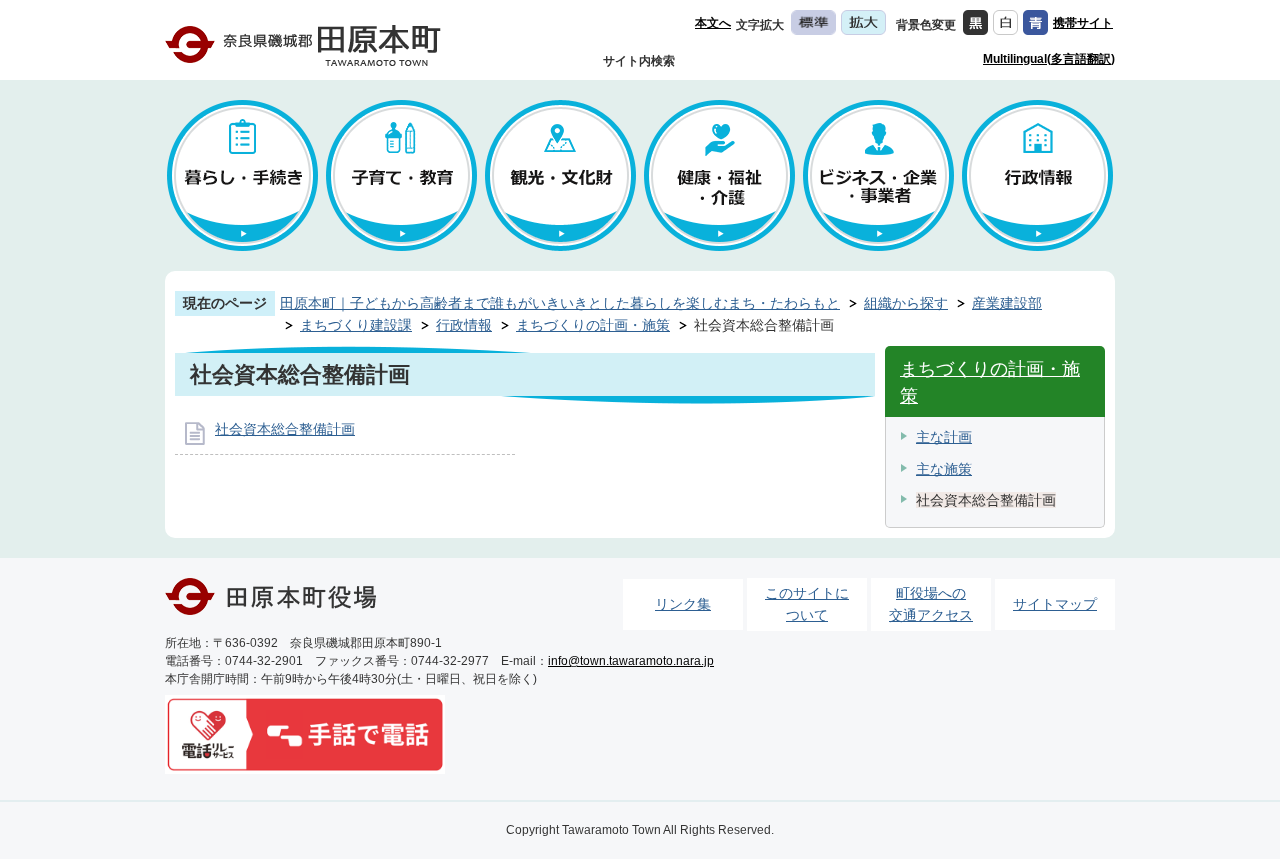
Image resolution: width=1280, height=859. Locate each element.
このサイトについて (807, 604)
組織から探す (906, 303)
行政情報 (464, 325)
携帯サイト (1083, 23)
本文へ (713, 23)
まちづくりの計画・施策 (593, 325)
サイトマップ (1055, 604)
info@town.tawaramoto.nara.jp (631, 661)
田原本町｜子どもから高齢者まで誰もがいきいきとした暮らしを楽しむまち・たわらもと (560, 303)
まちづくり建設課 (356, 325)
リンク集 (683, 604)
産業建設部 (1007, 303)
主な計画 (944, 437)
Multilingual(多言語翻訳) (1049, 59)
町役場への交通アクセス (931, 604)
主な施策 (944, 469)
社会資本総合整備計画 (285, 429)
